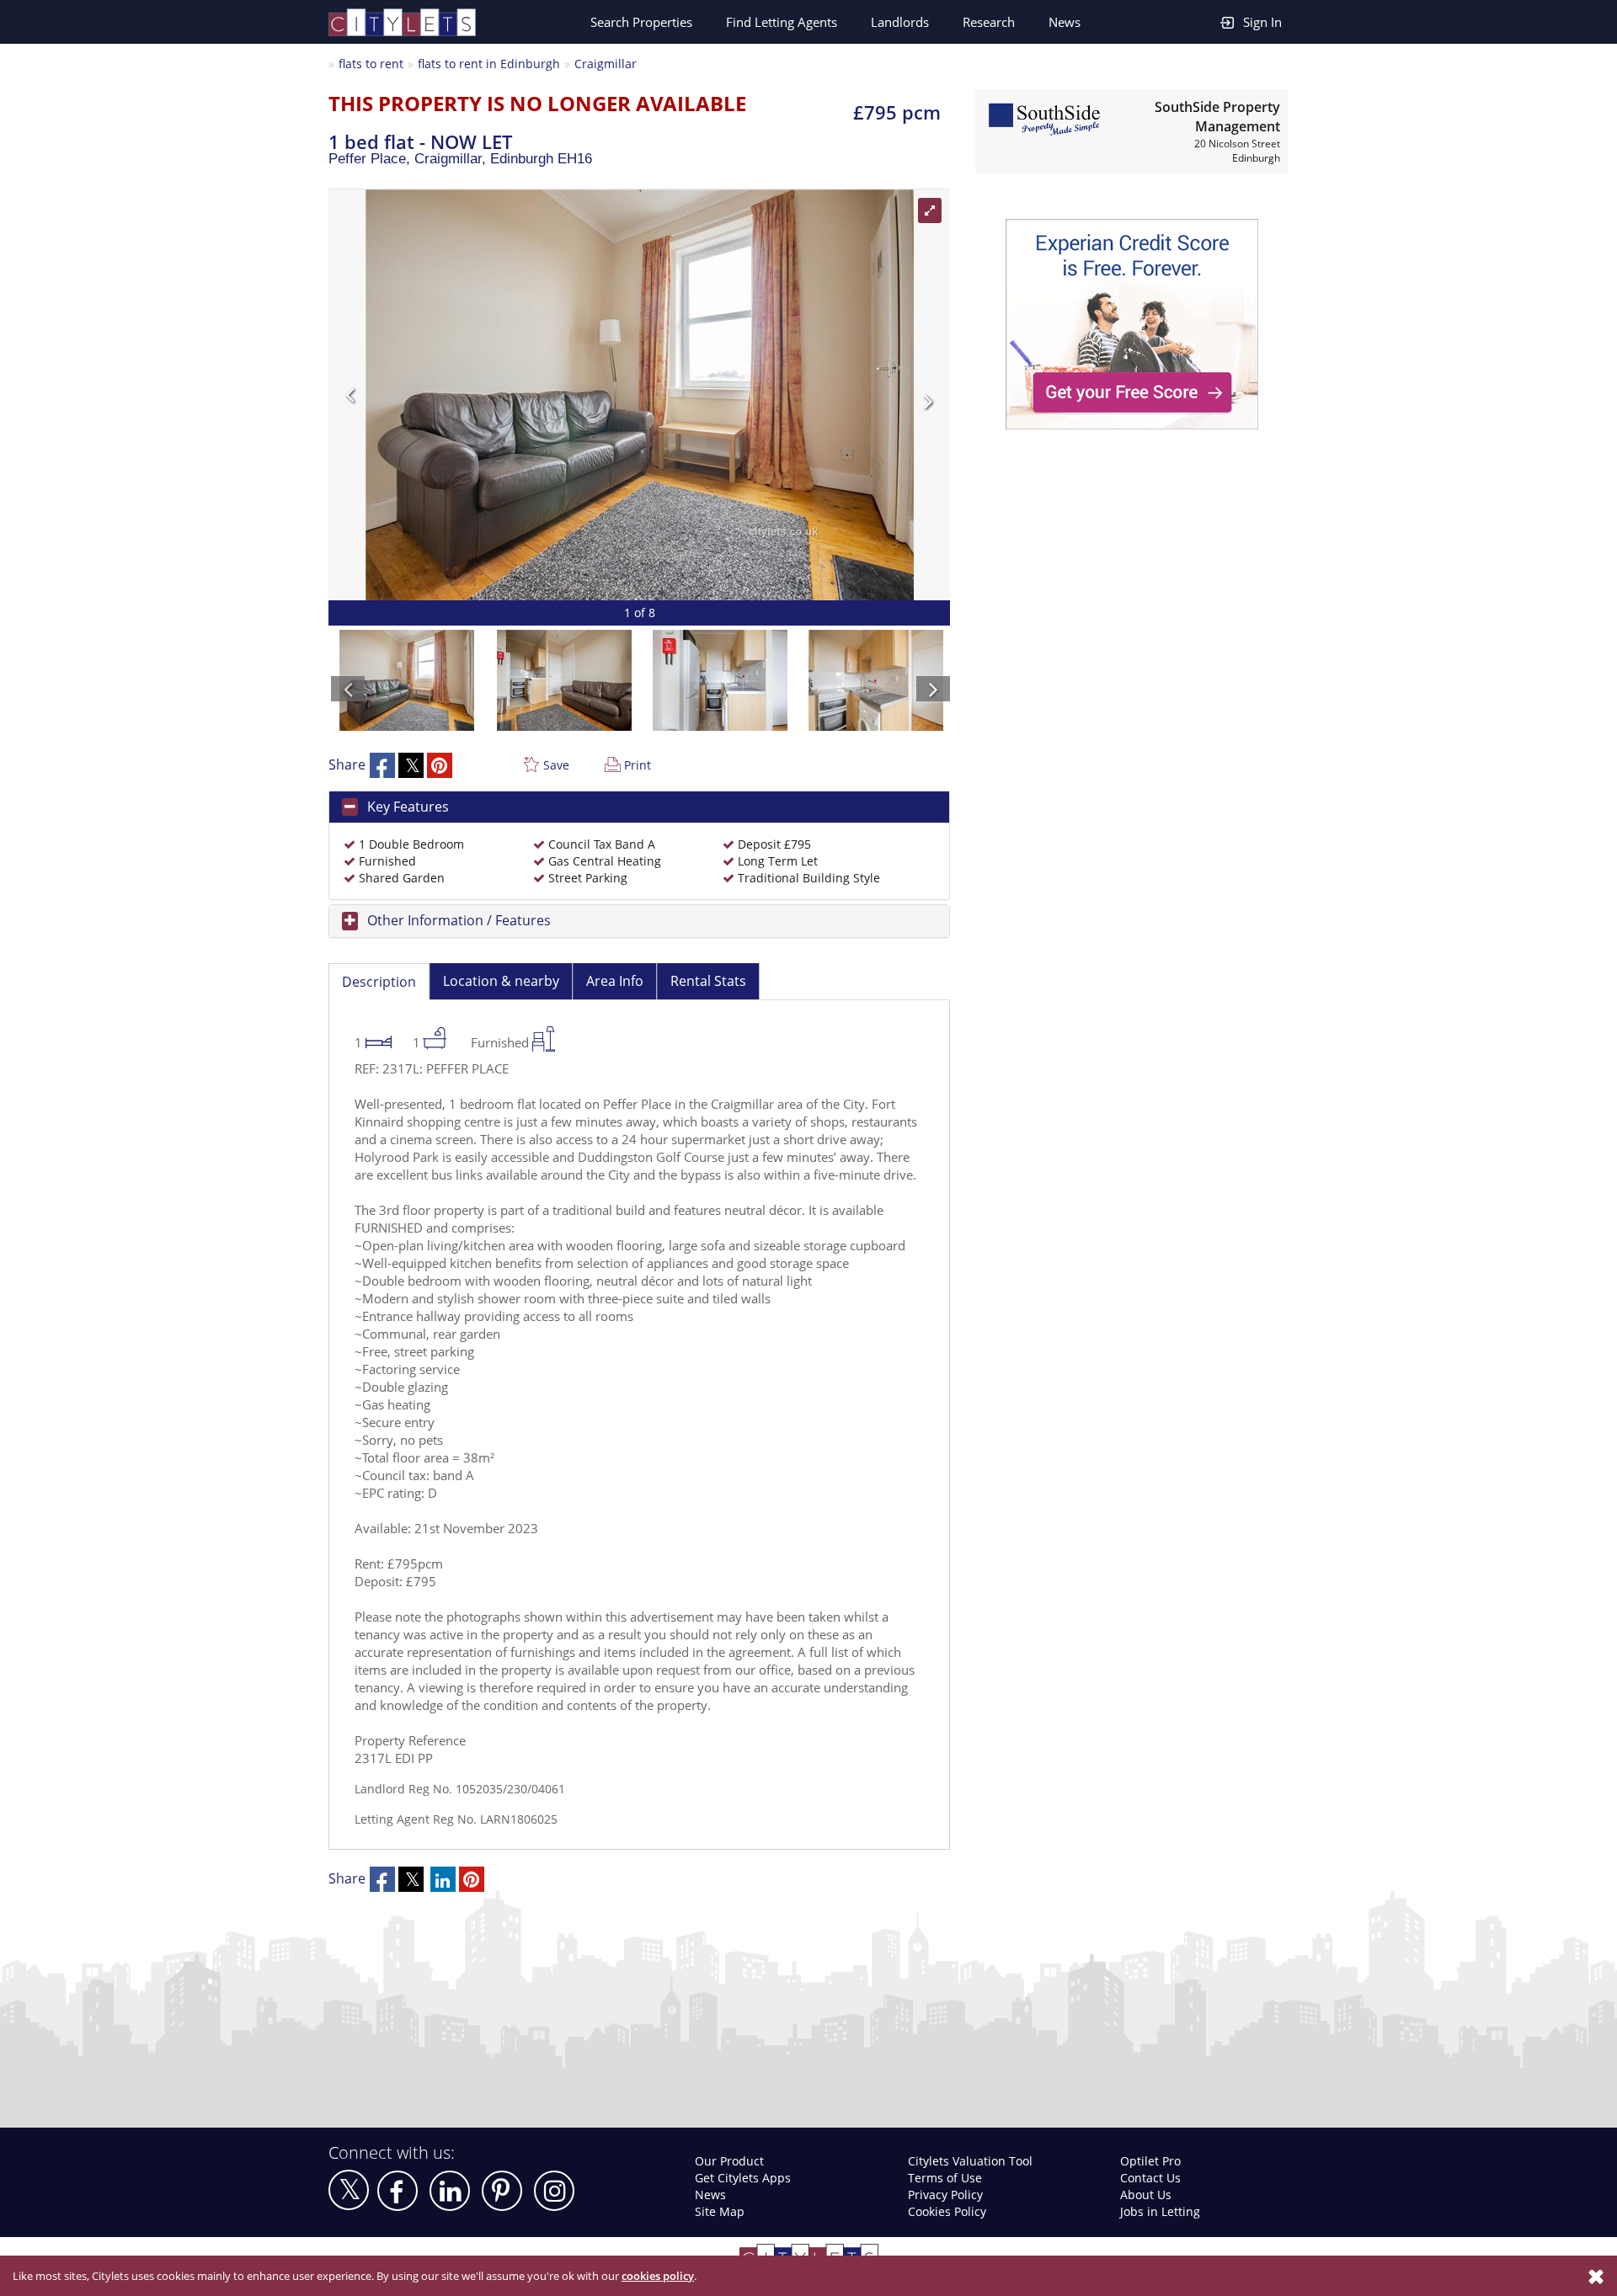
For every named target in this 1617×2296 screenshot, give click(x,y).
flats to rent (371, 64)
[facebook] (398, 2191)
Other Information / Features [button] (459, 920)
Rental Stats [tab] (708, 981)
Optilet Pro (1150, 2161)
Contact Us (1150, 2178)
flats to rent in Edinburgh (489, 64)
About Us (1146, 2195)
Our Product (729, 2161)
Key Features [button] (408, 807)
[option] (639, 395)
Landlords (900, 22)
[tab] (639, 807)
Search (641, 22)
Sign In (1262, 22)
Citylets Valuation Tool (970, 2161)
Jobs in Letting (1160, 2211)
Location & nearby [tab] (501, 981)
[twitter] (349, 2190)
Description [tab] (379, 982)
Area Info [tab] (615, 981)
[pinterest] (502, 2191)
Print (638, 765)
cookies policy (658, 2276)
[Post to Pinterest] (440, 765)
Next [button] (787, 395)
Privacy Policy (945, 2195)
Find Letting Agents (782, 22)
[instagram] (554, 2191)
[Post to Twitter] (411, 765)
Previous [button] (491, 395)
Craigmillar (606, 64)
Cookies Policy (947, 2211)
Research (989, 22)
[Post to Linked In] (443, 1879)
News (1065, 22)
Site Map (720, 2211)
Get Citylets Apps (743, 2178)
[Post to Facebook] (382, 765)
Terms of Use (945, 2178)
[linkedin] (450, 2191)
